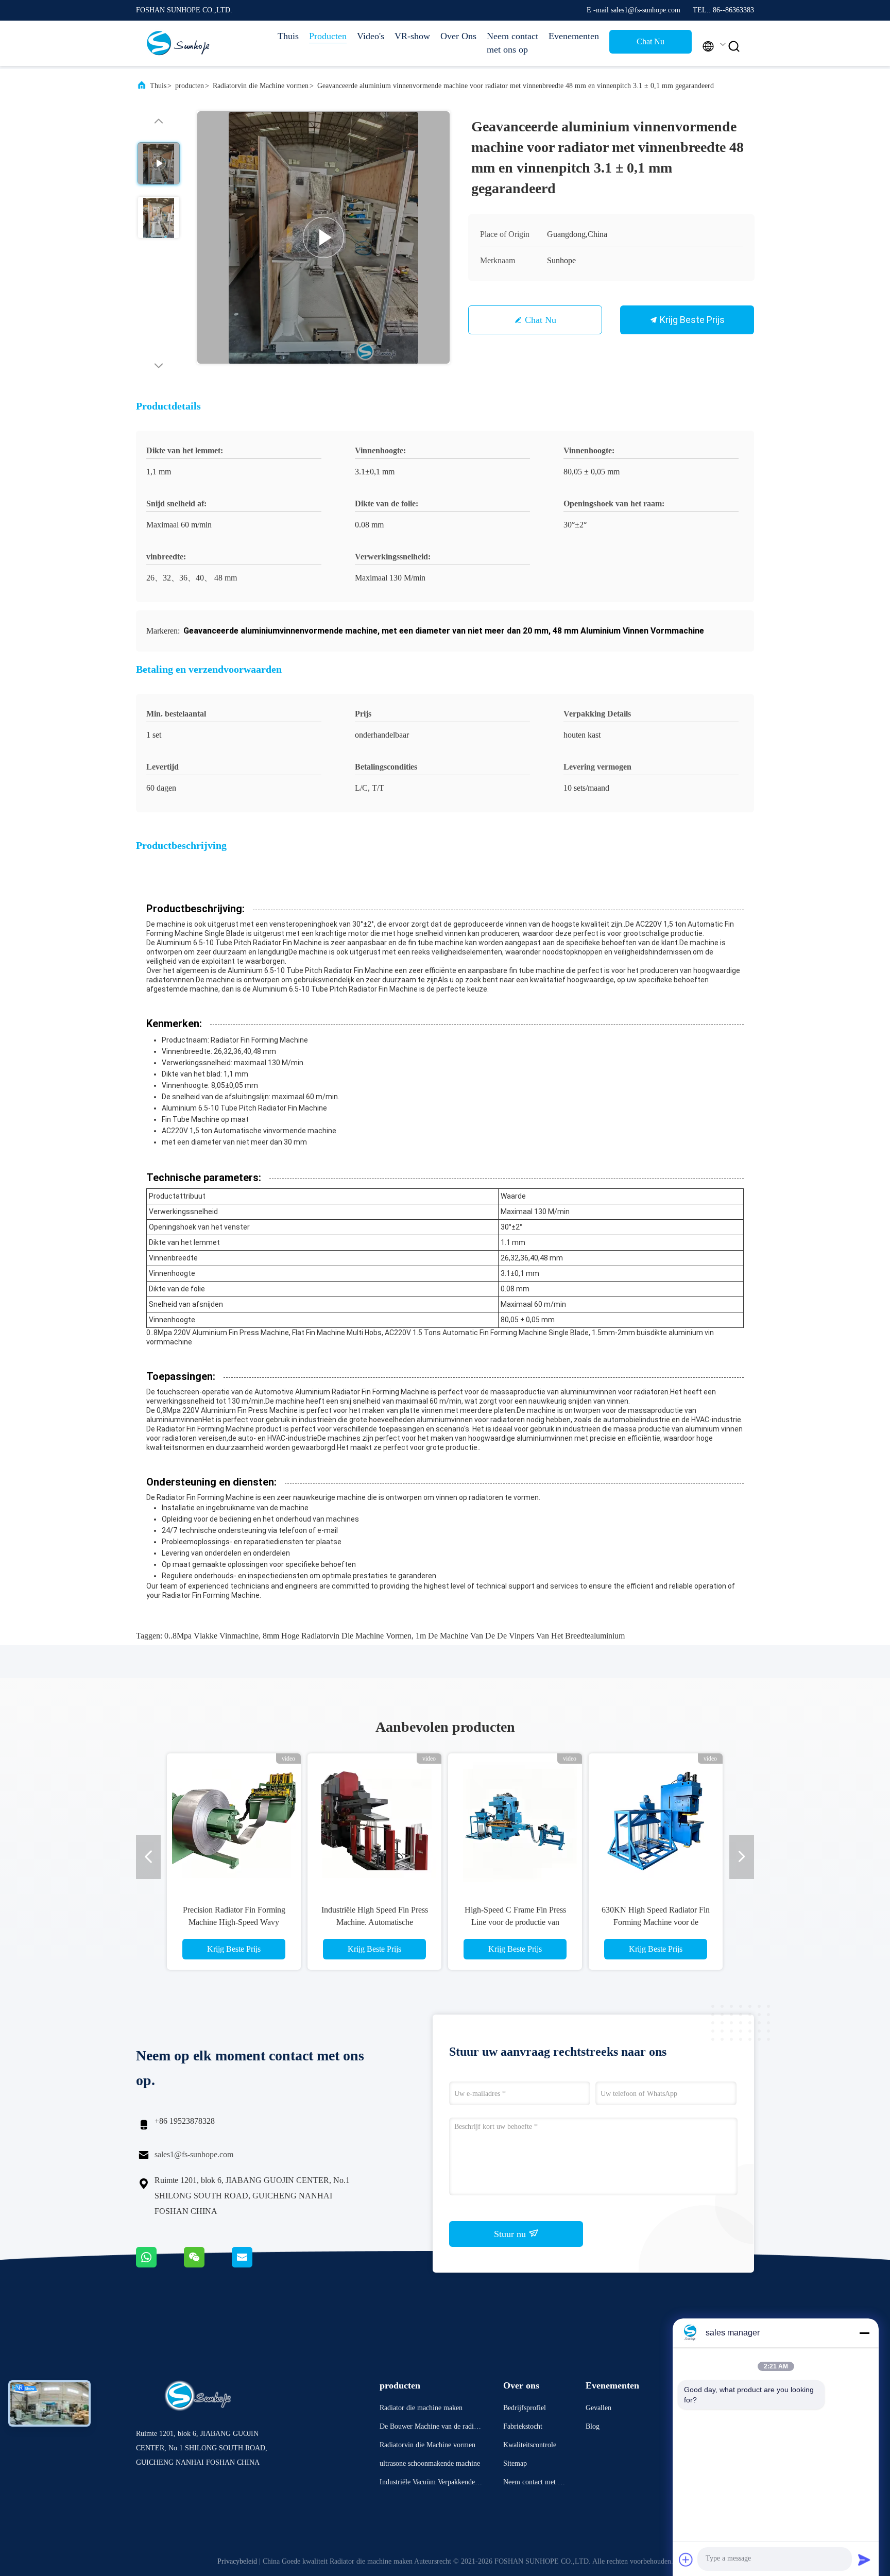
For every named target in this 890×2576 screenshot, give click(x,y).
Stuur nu (511, 2234)
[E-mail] (255, 2265)
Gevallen (598, 2408)
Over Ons (458, 36)
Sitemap (515, 2463)
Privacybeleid (237, 2561)
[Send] (864, 2560)
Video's (371, 36)
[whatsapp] (160, 2265)
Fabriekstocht (523, 2426)
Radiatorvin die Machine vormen (261, 86)
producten (190, 86)
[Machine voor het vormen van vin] (323, 237)
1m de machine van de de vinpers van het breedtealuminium (520, 1636)
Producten (328, 36)
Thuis (288, 36)
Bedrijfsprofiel (525, 2408)
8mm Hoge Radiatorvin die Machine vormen (337, 1636)
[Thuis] (177, 43)
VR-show (412, 36)
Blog (593, 2426)
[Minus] (864, 2333)
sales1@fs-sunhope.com (194, 2154)
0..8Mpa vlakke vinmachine (211, 1636)
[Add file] (686, 2560)
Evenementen (574, 36)
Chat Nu (651, 41)
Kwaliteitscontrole (530, 2445)
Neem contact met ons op (512, 43)
